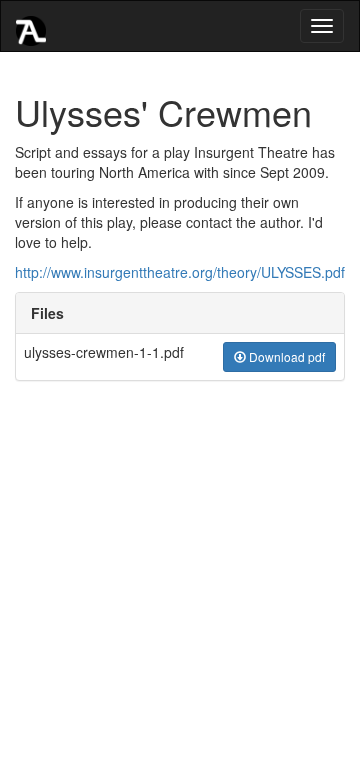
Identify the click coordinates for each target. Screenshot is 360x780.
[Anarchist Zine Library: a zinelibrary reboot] (31, 26)
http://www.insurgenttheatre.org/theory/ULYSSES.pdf (180, 272)
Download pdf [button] (285, 356)
